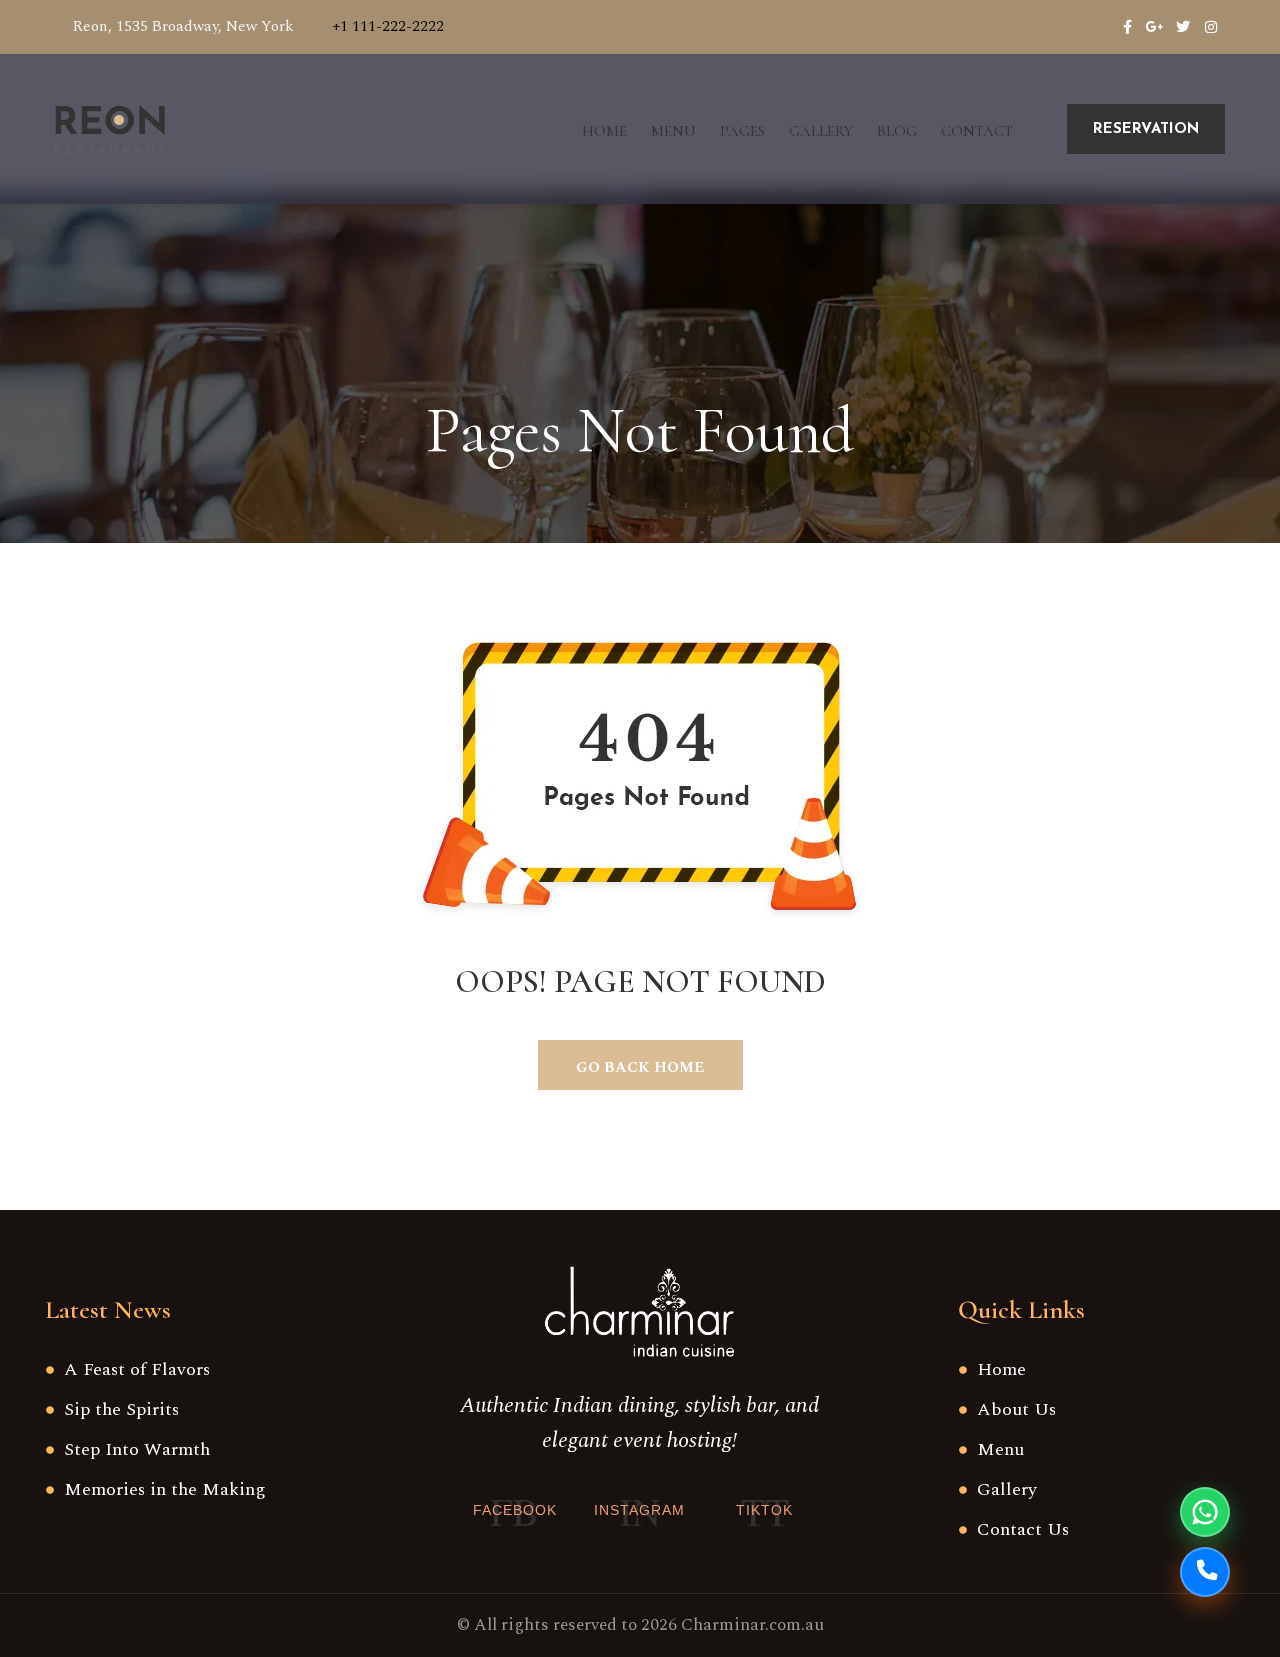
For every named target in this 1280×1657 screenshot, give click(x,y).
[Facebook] (1127, 27)
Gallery (821, 131)
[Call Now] (1205, 1572)
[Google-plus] (1155, 27)
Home (604, 131)
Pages (742, 131)
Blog (897, 131)
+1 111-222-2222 (388, 26)
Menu (673, 131)
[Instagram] (1211, 27)
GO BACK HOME (640, 1067)
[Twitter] (1183, 27)
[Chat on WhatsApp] (1205, 1512)
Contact (977, 131)
